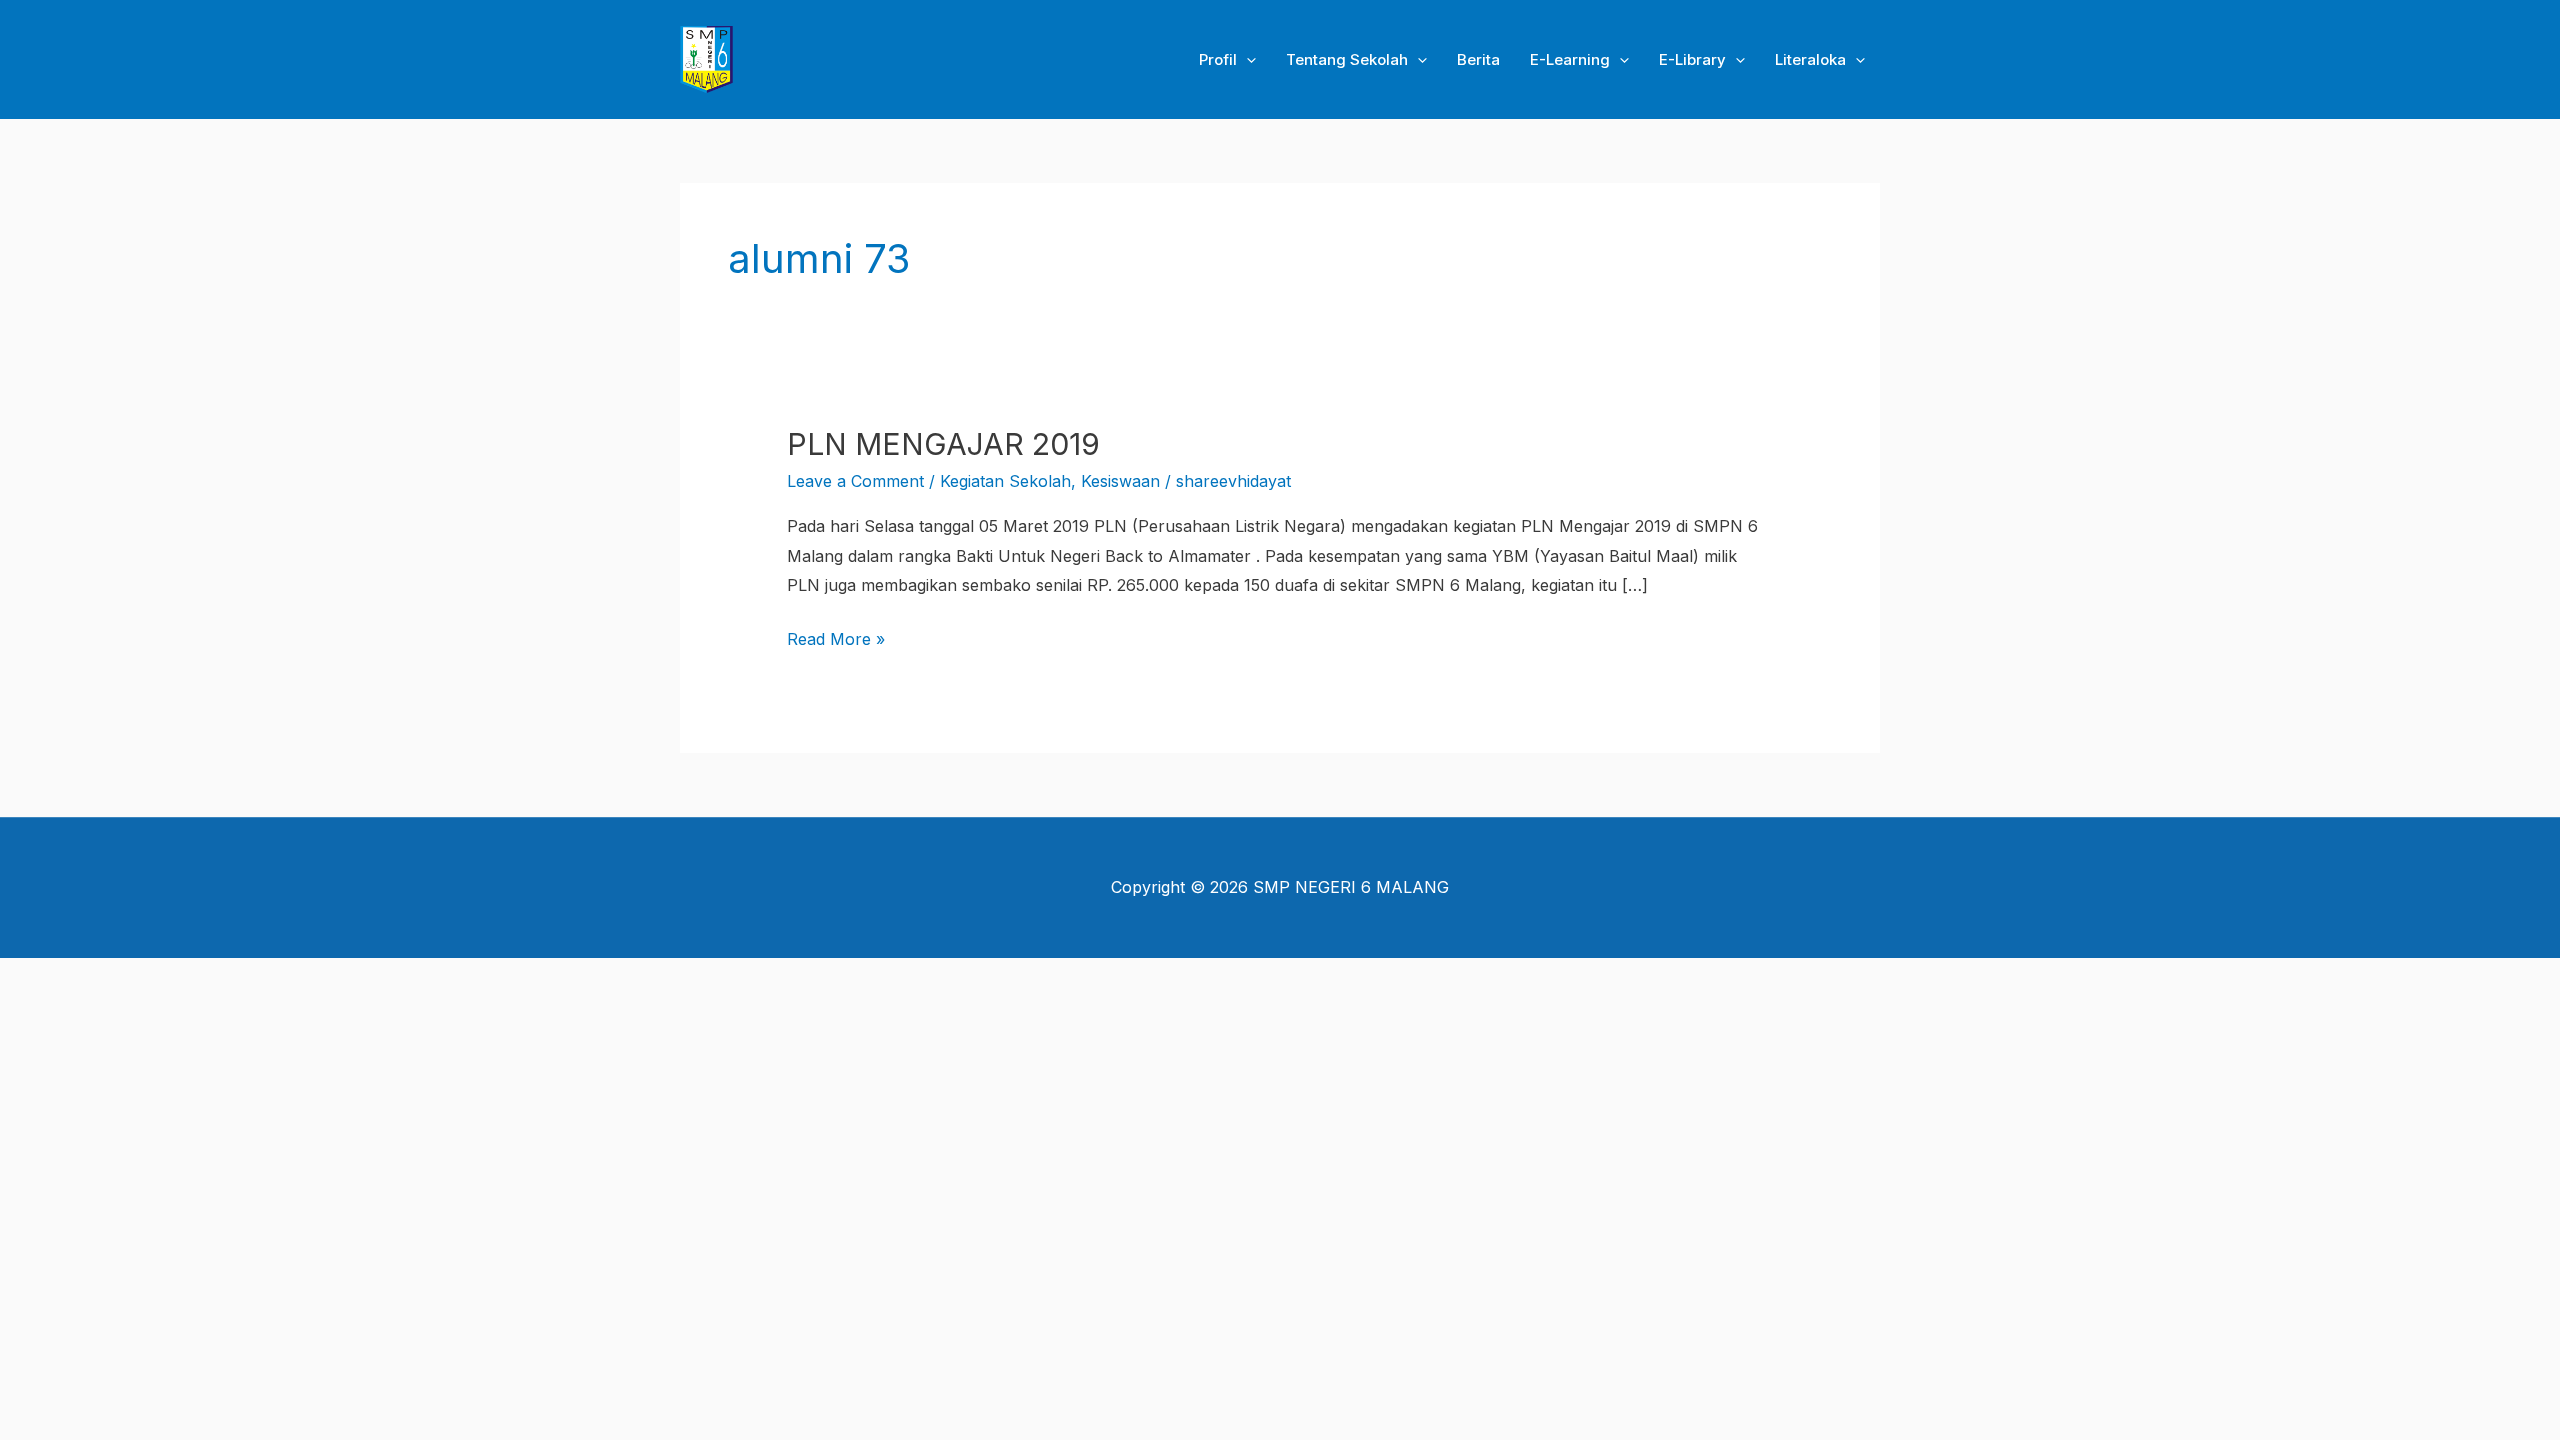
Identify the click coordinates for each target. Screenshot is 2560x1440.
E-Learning (1570, 59)
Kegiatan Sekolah (1005, 481)
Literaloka (1810, 59)
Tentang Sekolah (1347, 59)
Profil (1218, 59)
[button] (1246, 60)
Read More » (836, 637)
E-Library (1692, 59)
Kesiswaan (1120, 481)
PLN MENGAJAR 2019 (943, 444)
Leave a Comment (855, 481)
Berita (1478, 59)
